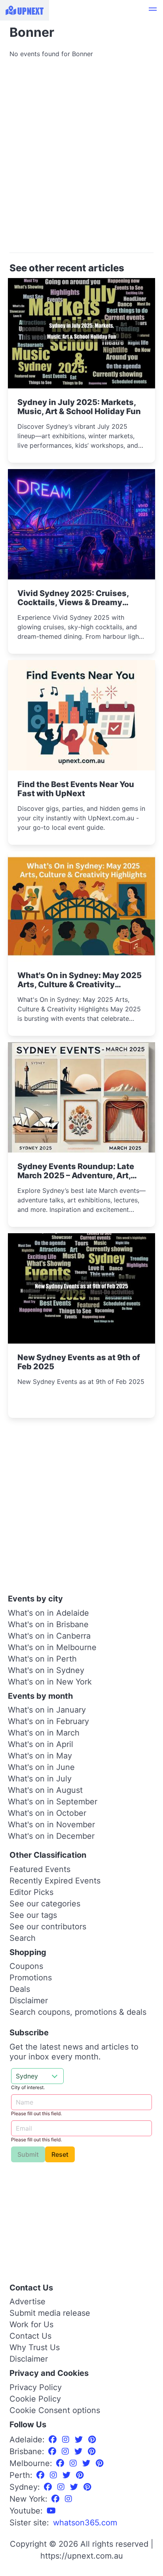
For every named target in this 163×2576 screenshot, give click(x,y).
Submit (28, 2154)
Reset (60, 2154)
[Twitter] (80, 2440)
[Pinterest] (92, 2440)
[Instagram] (67, 2440)
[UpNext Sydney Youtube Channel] (51, 2511)
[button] (153, 10)
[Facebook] (54, 2440)
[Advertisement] (81, 159)
